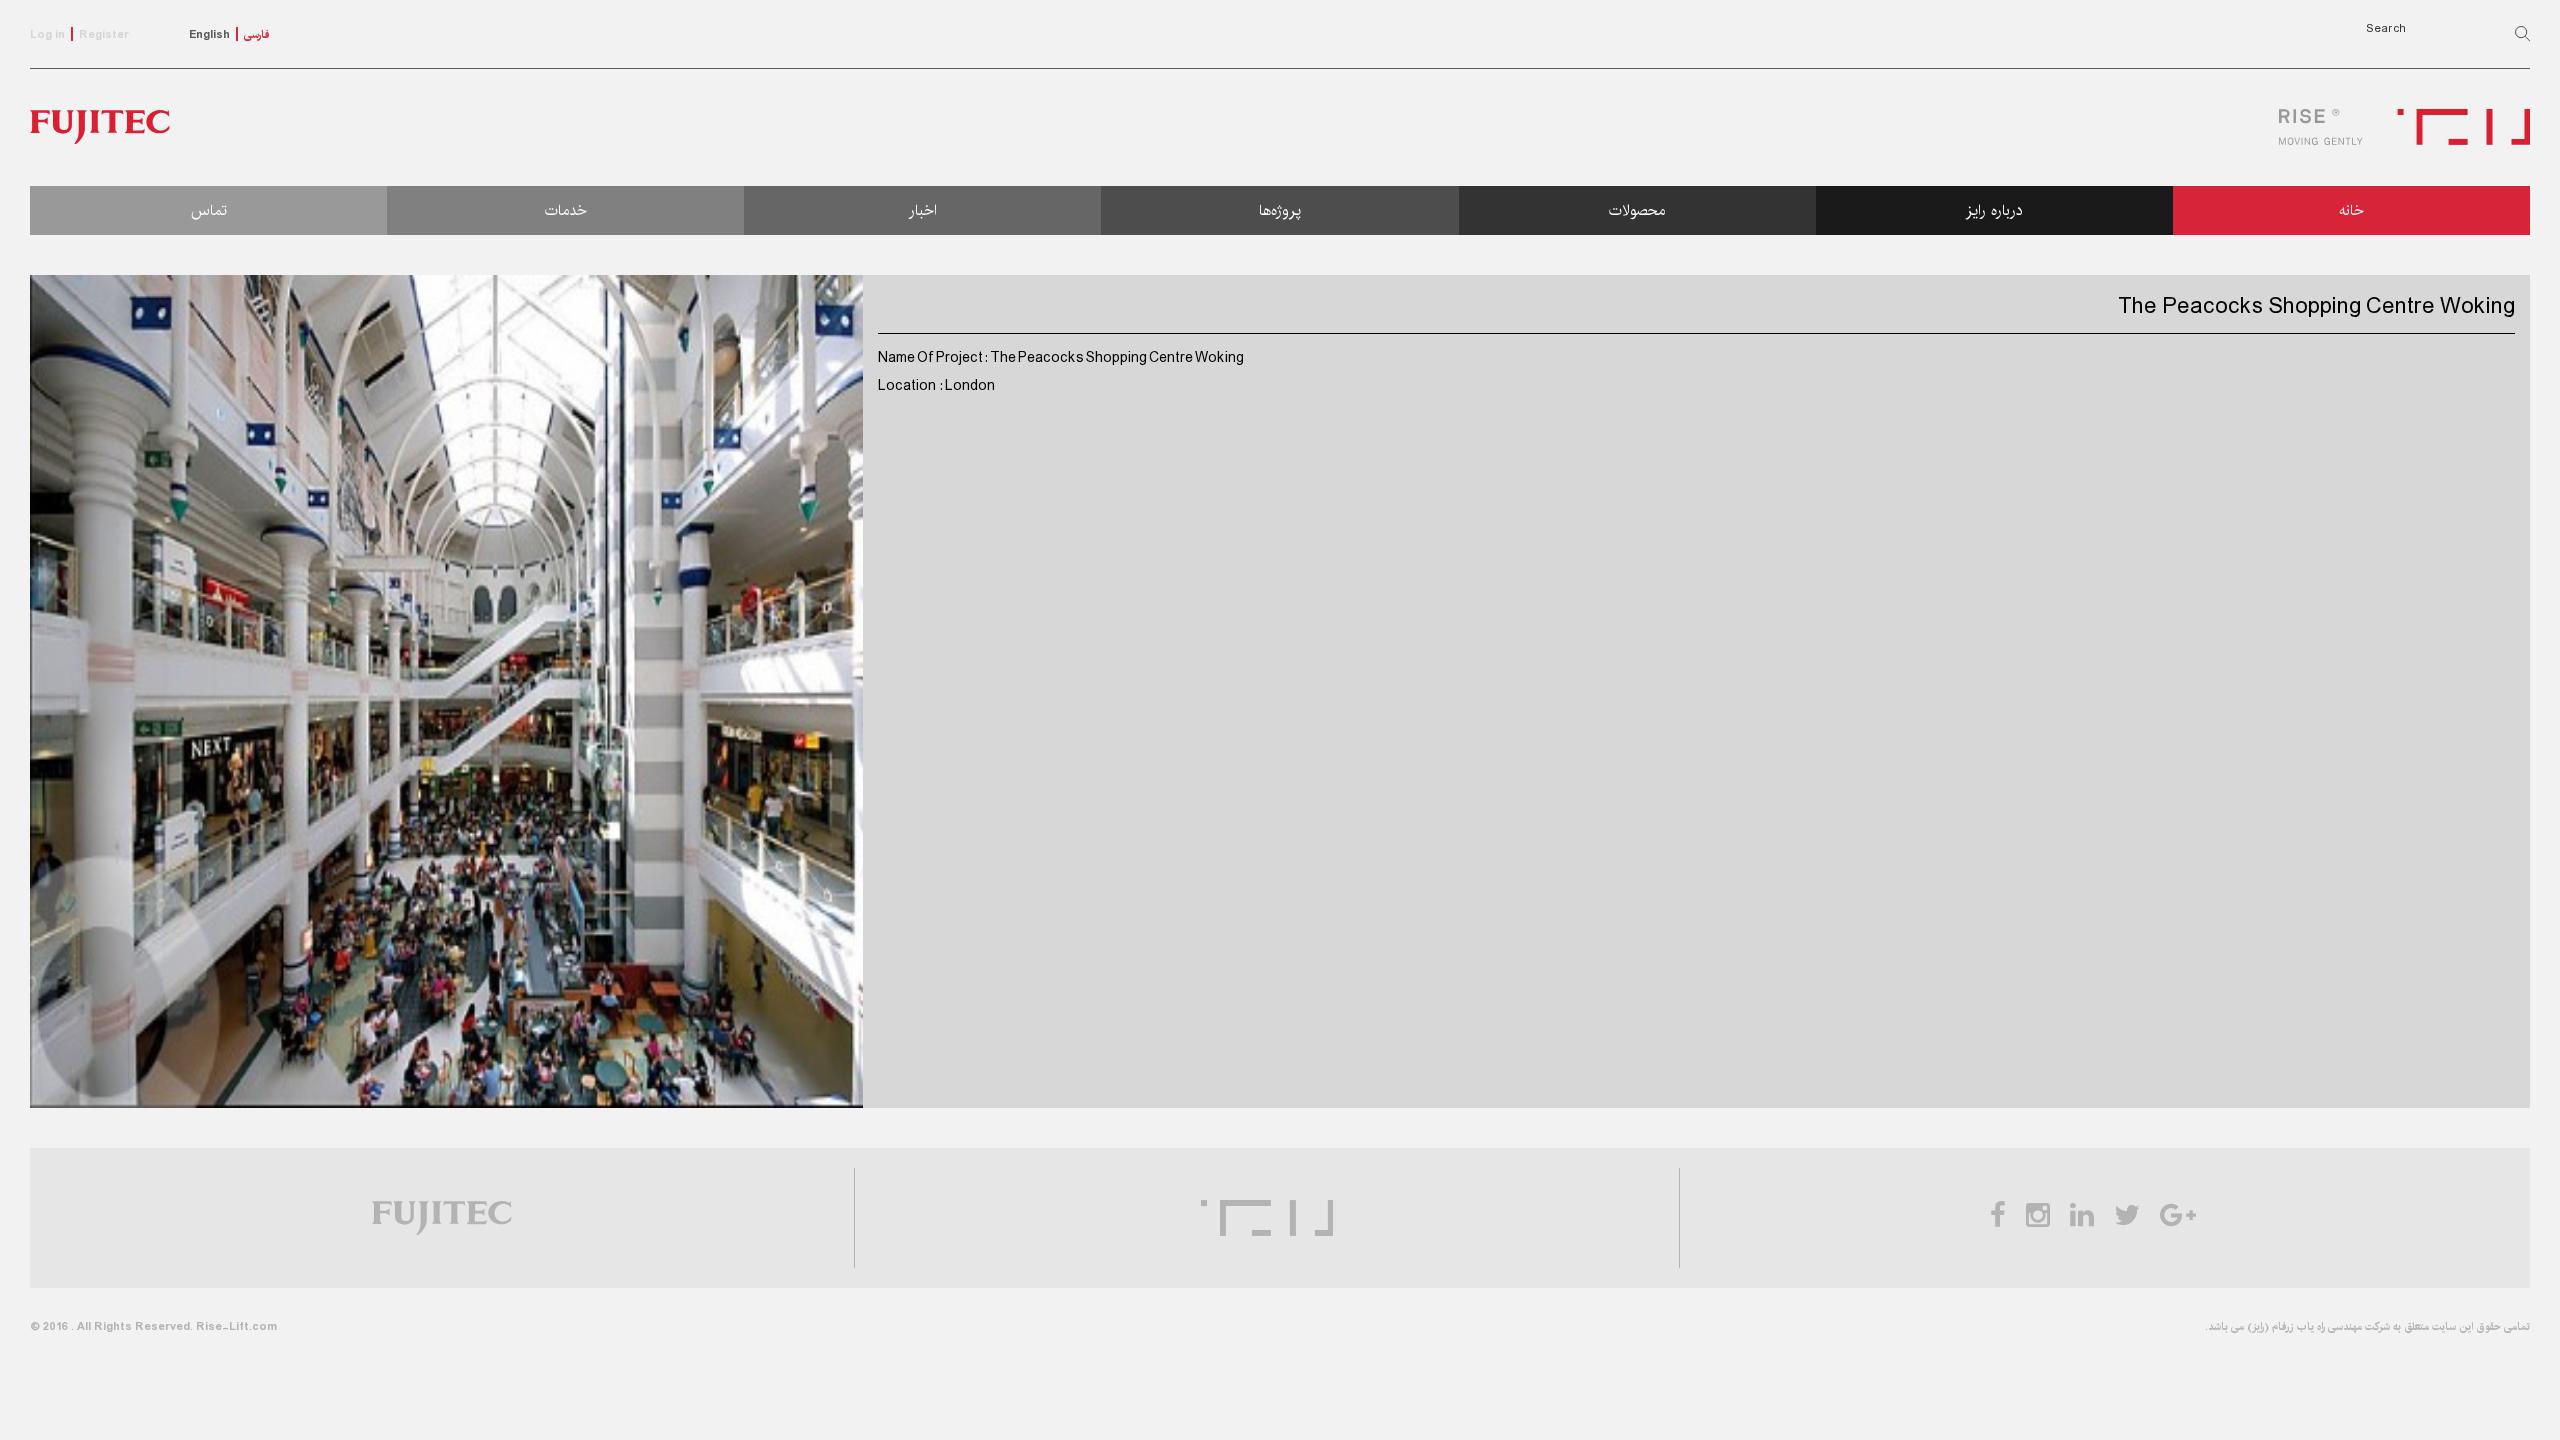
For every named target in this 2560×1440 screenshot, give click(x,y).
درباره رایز (1994, 210)
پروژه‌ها (1280, 210)
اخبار (923, 210)
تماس (209, 210)
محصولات (1637, 210)
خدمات (566, 210)
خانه (2351, 210)
